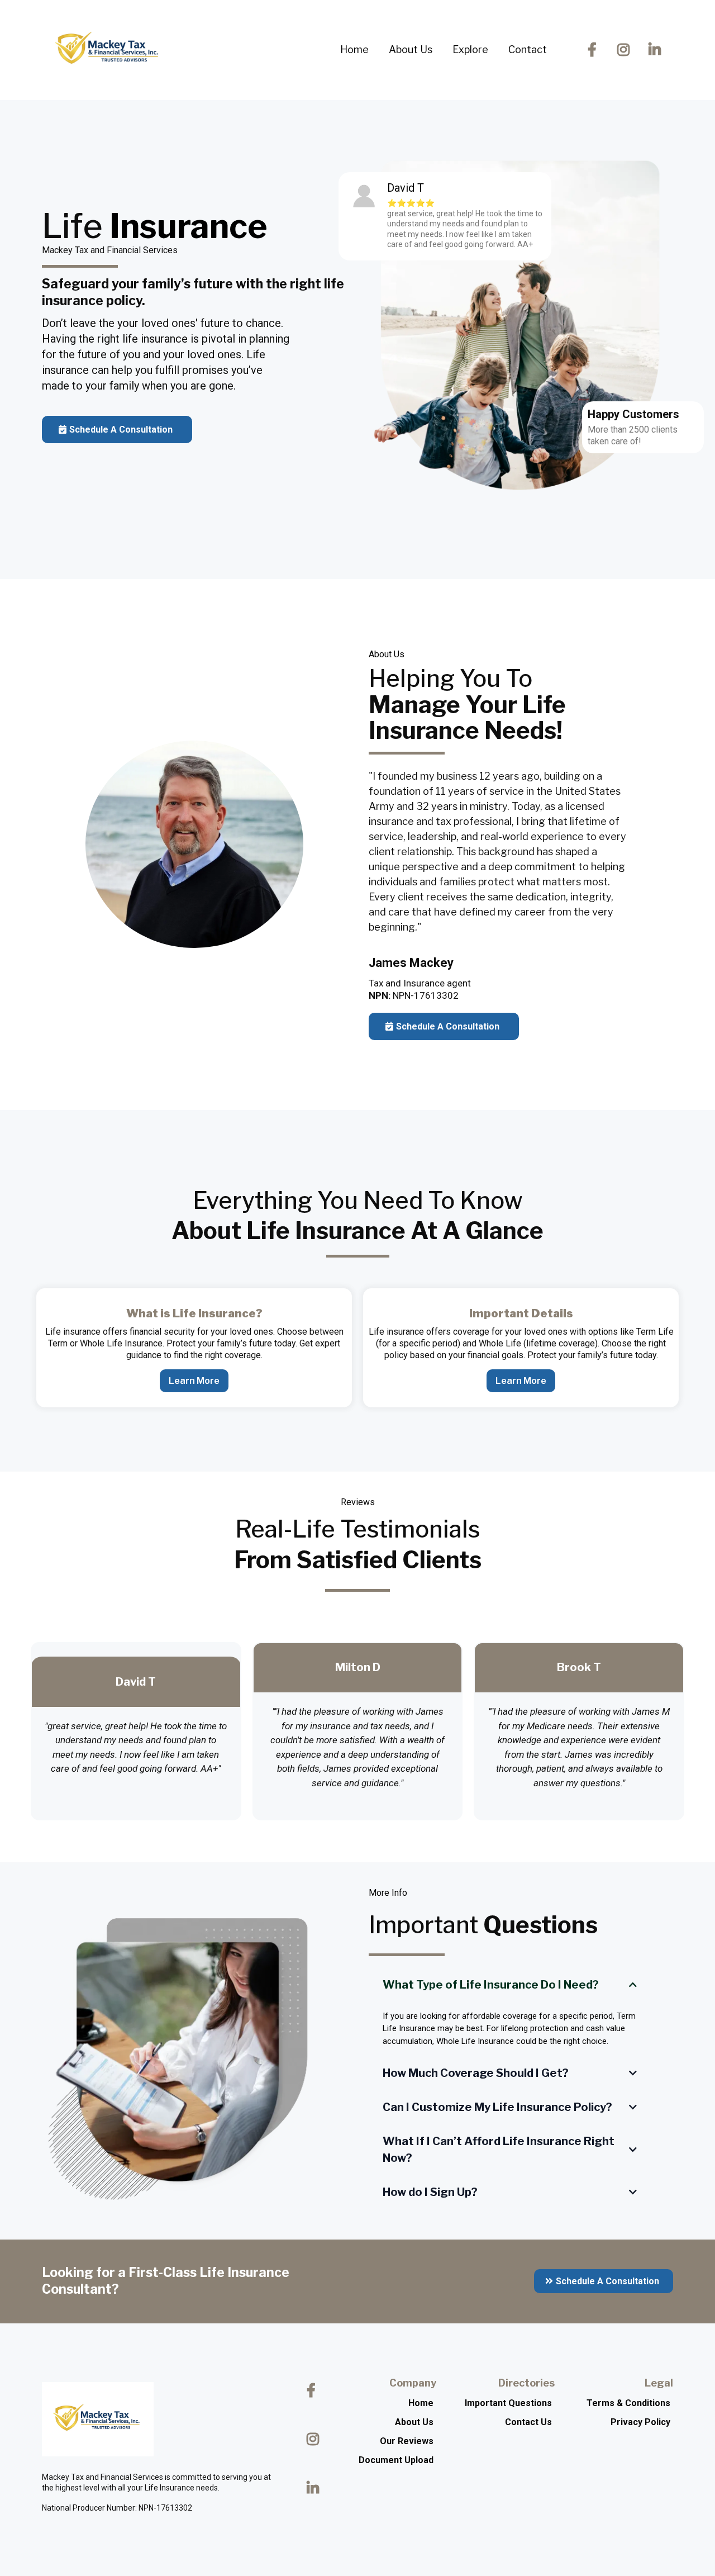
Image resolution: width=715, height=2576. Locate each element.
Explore (470, 49)
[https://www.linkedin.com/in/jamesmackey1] (657, 50)
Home (354, 49)
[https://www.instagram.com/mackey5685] (626, 50)
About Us (411, 49)
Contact (528, 49)
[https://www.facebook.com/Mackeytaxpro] (595, 50)
